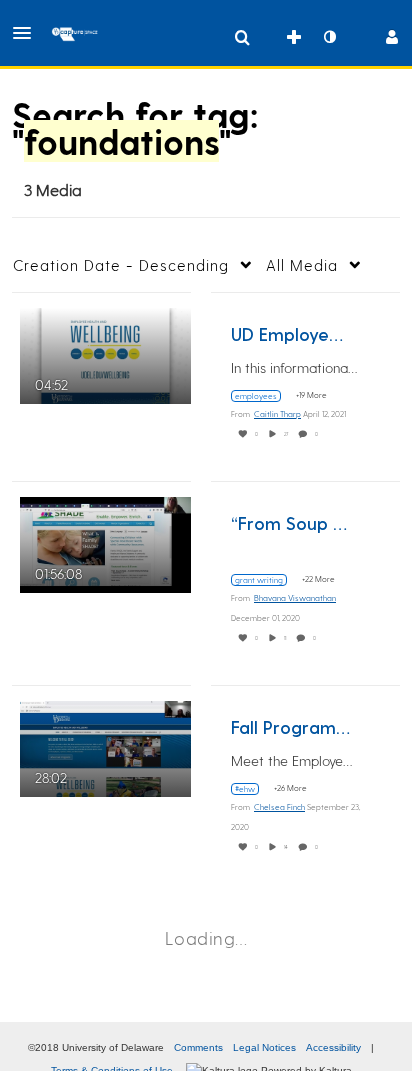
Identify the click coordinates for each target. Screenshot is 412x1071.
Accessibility (333, 1047)
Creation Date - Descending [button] (121, 265)
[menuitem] (242, 37)
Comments (198, 1047)
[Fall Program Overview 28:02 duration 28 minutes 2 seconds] (105, 746)
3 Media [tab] (53, 189)
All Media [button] (302, 265)
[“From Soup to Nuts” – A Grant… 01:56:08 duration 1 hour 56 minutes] (105, 542)
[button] (28, 33)
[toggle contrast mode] (329, 37)
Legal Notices (264, 1047)
